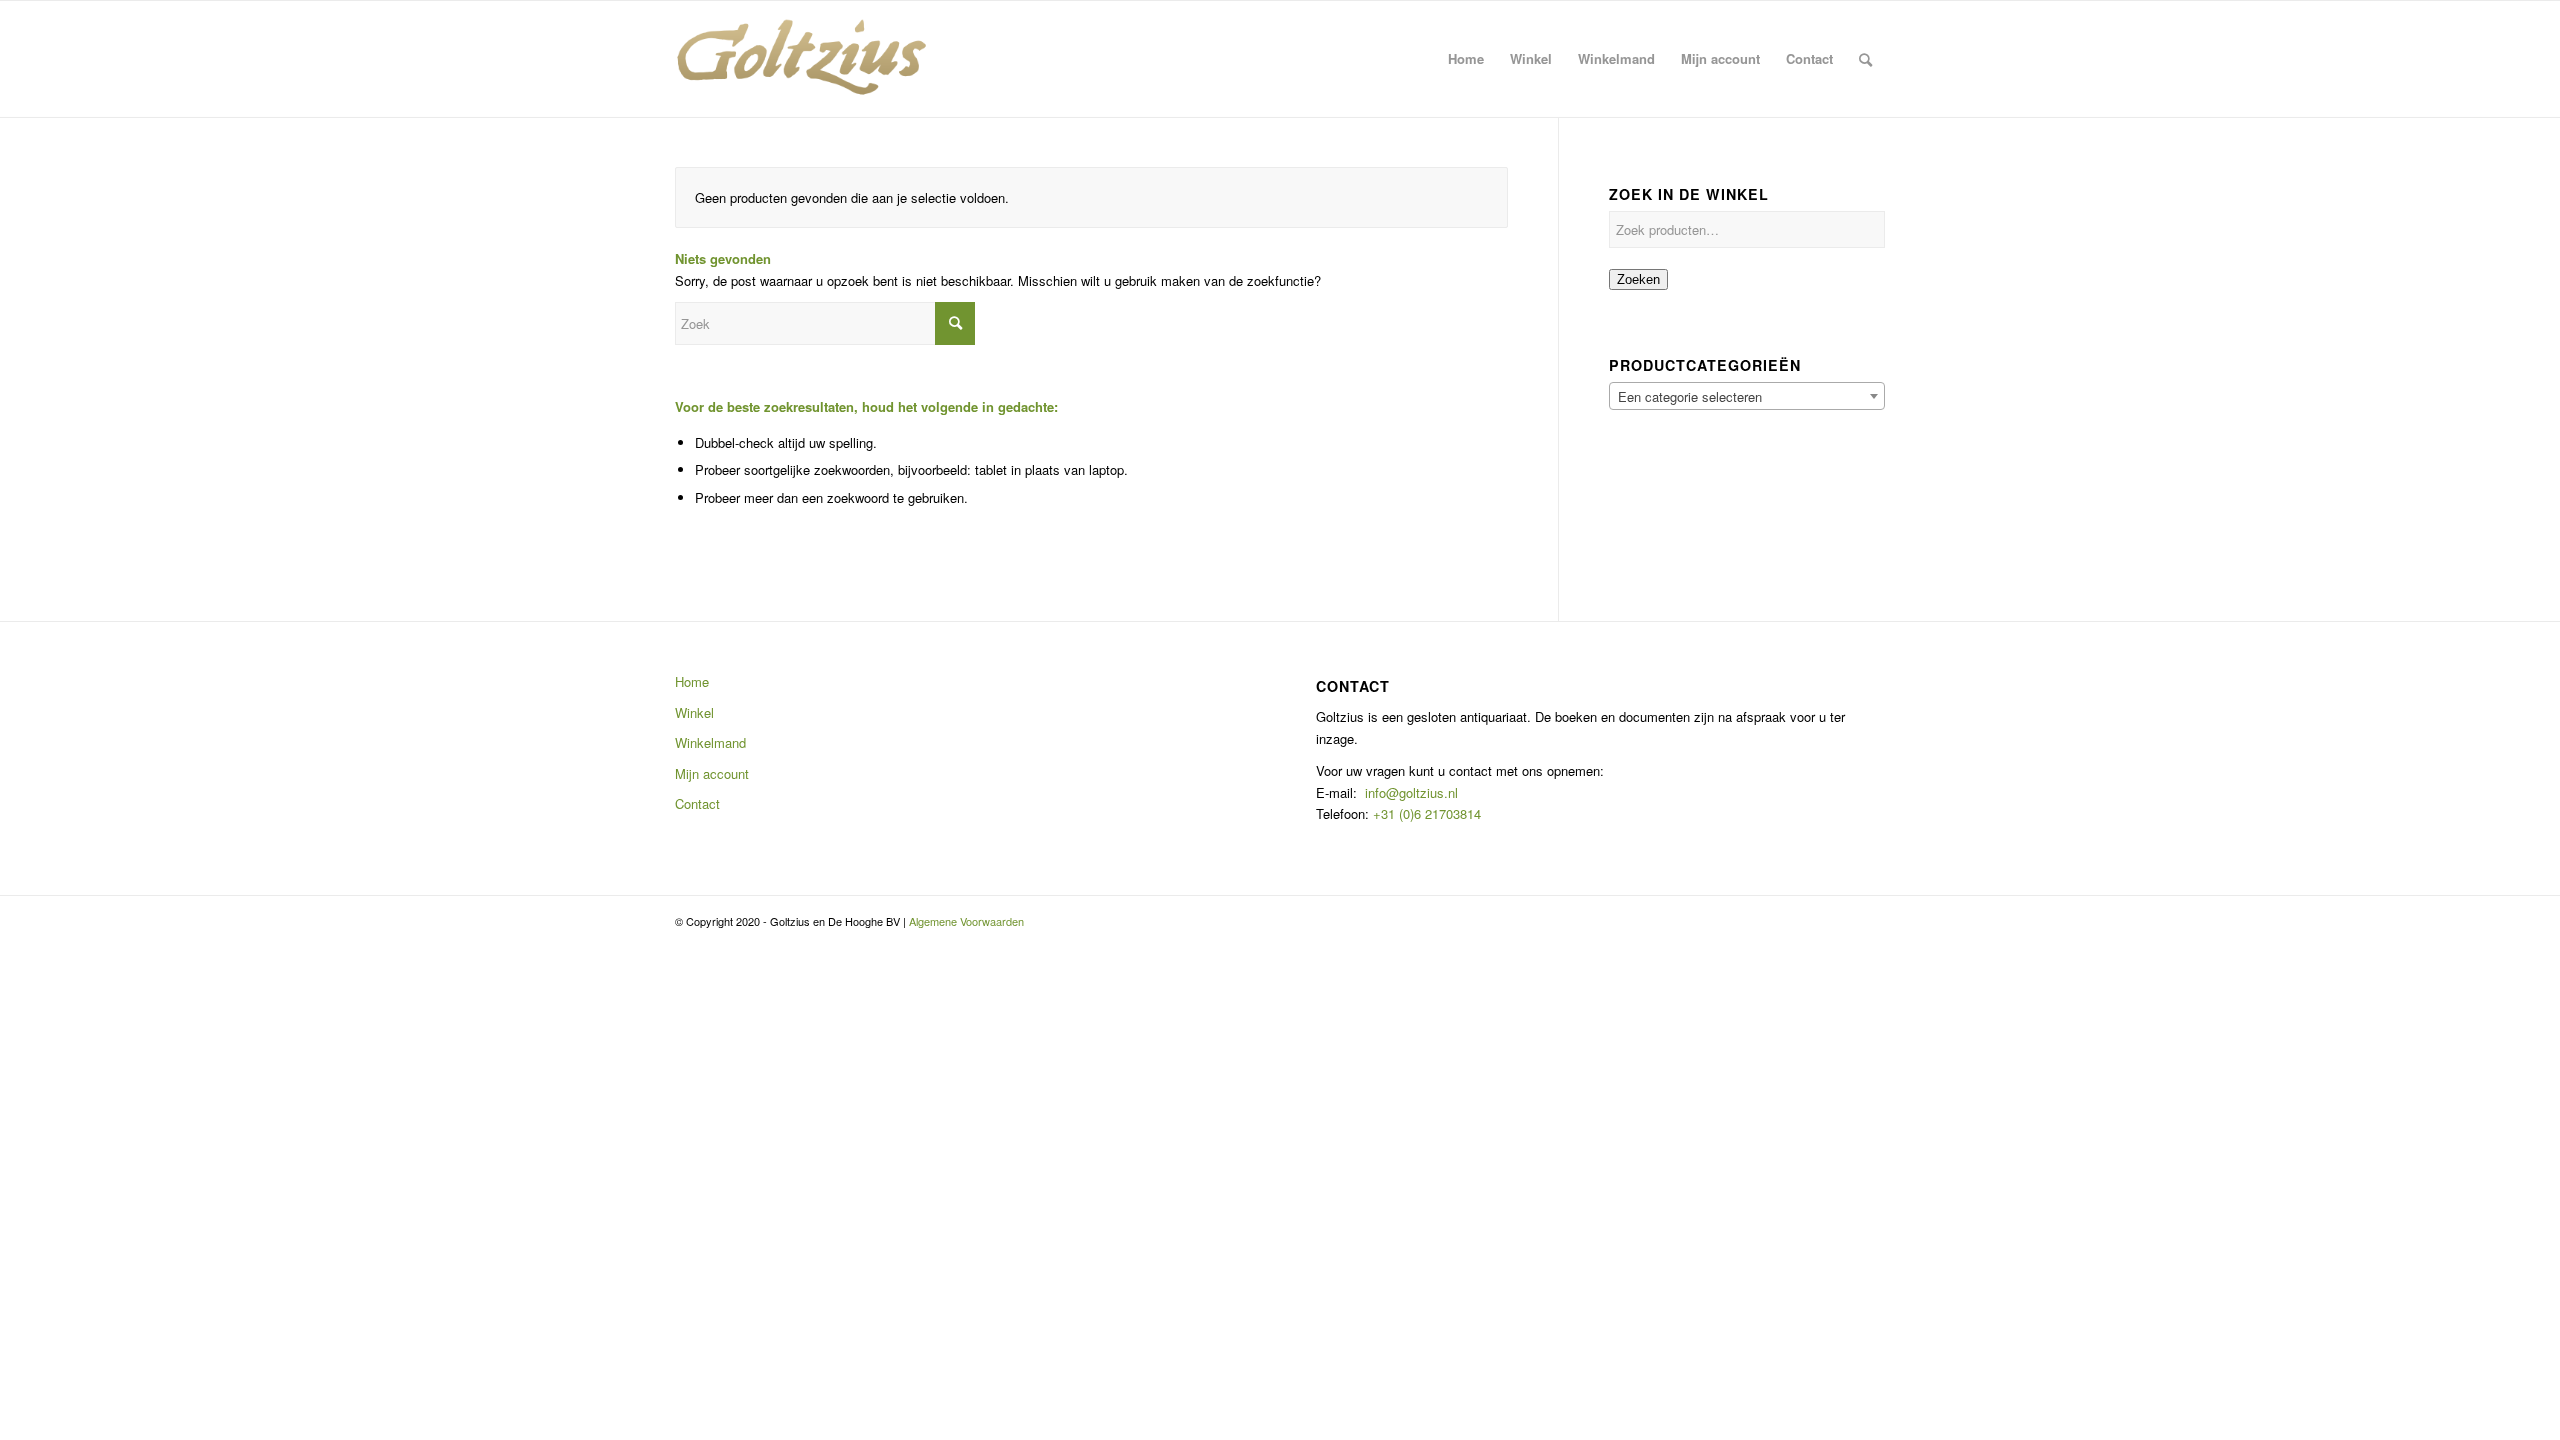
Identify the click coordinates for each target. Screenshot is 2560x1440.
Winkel (694, 712)
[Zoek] (1865, 59)
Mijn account (712, 773)
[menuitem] (1466, 59)
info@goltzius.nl (1411, 792)
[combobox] (1747, 396)
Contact (697, 803)
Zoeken (1638, 279)
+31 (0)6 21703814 (1425, 813)
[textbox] (1747, 397)
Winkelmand (710, 742)
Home (692, 681)
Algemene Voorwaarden (966, 921)
